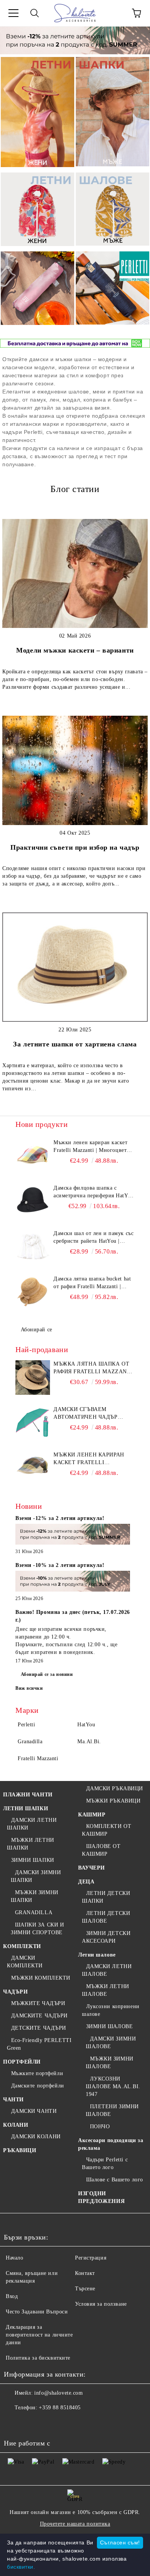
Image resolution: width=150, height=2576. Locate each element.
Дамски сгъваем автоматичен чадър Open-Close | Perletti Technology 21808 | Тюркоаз (87, 1414)
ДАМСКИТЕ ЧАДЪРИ (39, 2016)
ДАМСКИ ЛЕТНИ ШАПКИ (32, 1824)
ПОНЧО (100, 2127)
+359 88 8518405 (60, 2408)
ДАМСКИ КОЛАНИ (36, 2137)
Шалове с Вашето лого (115, 2180)
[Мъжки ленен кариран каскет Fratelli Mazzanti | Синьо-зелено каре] (33, 1468)
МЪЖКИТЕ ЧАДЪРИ (38, 2003)
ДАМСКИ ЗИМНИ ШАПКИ (36, 1876)
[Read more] (73, 1536)
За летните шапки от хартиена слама (75, 1044)
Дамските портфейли (38, 2086)
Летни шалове (97, 1955)
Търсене (85, 2289)
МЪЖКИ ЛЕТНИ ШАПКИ (31, 1844)
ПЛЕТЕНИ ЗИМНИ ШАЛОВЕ (112, 2110)
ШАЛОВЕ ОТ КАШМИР (101, 1850)
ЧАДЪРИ (15, 1992)
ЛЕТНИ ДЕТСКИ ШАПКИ (106, 1897)
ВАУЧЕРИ (92, 1868)
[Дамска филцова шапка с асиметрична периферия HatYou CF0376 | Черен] (33, 1202)
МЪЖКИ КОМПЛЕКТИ (41, 1978)
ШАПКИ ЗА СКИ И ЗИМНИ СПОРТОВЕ (37, 1929)
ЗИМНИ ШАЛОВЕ (109, 2026)
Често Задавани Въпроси (37, 2312)
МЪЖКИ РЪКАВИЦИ (113, 1801)
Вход (12, 2296)
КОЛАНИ (16, 2125)
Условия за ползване (101, 2304)
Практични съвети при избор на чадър (75, 847)
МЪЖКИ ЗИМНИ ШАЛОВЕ (110, 2063)
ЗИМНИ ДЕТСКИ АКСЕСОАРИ (106, 1937)
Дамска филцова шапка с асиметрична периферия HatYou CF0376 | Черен (94, 1192)
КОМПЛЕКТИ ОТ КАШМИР (107, 1830)
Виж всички (29, 1688)
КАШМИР (92, 1815)
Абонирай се (37, 1330)
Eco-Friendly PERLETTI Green (39, 2044)
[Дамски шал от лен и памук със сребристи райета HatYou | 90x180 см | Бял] (33, 1247)
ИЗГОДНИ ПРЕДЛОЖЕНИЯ (101, 2197)
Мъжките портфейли (37, 2073)
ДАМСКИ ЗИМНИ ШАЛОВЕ (111, 2043)
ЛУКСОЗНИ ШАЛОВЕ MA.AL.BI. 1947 (113, 2086)
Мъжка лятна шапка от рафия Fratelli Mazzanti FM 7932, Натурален (93, 1368)
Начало (14, 2258)
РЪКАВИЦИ (20, 2150)
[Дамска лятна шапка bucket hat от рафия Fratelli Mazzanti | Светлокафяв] (33, 1292)
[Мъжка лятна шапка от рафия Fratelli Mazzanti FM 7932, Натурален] (33, 1378)
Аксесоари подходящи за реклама (111, 2144)
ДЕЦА (86, 1882)
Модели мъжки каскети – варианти (75, 650)
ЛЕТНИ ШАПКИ (26, 1809)
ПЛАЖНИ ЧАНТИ (28, 1795)
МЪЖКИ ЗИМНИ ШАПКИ (35, 1896)
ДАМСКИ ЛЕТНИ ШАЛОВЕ (107, 1970)
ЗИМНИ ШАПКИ (33, 1860)
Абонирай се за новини (47, 1674)
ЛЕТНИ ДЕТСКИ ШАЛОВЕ (106, 1917)
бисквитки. (21, 2567)
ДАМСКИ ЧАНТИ (34, 2111)
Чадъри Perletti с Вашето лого (105, 2163)
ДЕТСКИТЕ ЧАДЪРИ (39, 2028)
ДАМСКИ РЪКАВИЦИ (115, 1788)
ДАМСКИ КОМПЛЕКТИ (25, 1962)
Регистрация (91, 2258)
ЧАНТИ (13, 2100)
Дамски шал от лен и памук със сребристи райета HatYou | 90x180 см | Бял (93, 1238)
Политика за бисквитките (38, 2358)
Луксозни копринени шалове (111, 2010)
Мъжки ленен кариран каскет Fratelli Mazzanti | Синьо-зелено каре (93, 1459)
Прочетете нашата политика (75, 2524)
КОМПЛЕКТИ (22, 1946)
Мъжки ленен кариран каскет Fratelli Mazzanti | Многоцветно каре (93, 1147)
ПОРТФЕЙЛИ (22, 2062)
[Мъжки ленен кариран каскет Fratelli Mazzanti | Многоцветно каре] (33, 1156)
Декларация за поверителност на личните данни (39, 2335)
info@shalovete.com (58, 2393)
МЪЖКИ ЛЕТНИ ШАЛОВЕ (106, 1990)
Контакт (85, 2273)
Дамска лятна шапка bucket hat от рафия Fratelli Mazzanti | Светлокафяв (92, 1283)
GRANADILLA (34, 1912)
